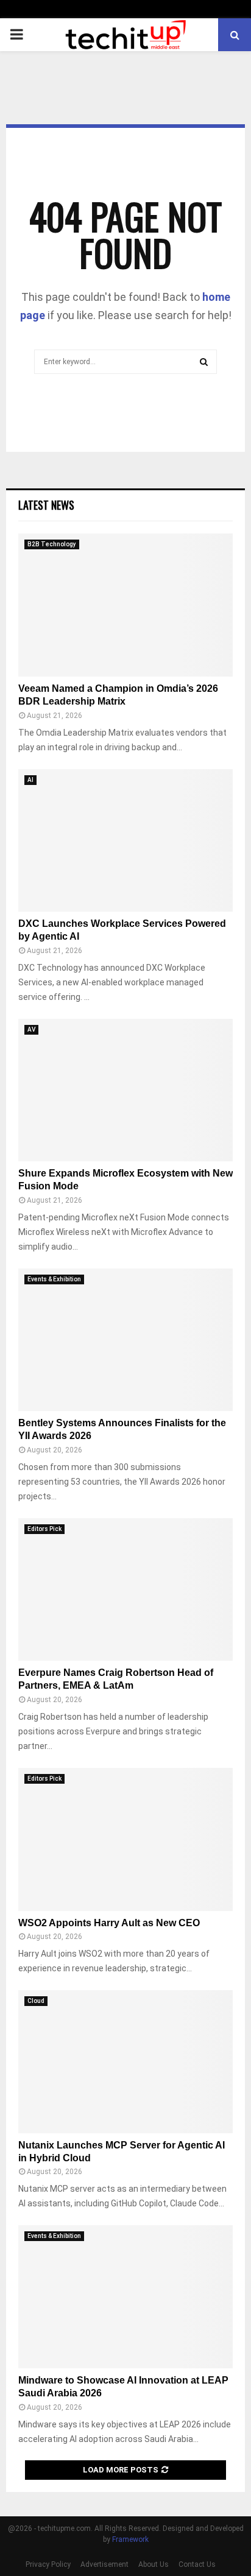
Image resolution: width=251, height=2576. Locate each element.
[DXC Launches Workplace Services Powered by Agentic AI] (125, 841)
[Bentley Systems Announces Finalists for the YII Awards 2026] (125, 1340)
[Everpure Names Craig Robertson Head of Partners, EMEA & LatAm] (125, 1590)
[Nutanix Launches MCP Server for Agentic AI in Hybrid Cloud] (125, 2062)
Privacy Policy (48, 2564)
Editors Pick (44, 1529)
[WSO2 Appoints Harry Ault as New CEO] (125, 1839)
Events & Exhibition (54, 1279)
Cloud (36, 2001)
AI (30, 780)
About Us (154, 2564)
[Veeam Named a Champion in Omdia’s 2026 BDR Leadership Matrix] (125, 605)
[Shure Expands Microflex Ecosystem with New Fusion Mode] (125, 1090)
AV (31, 1029)
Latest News (46, 505)
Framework (130, 2539)
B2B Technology (52, 544)
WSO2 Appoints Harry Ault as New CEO (109, 1923)
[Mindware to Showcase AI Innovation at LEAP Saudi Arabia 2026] (125, 2297)
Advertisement (104, 2564)
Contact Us (197, 2564)
